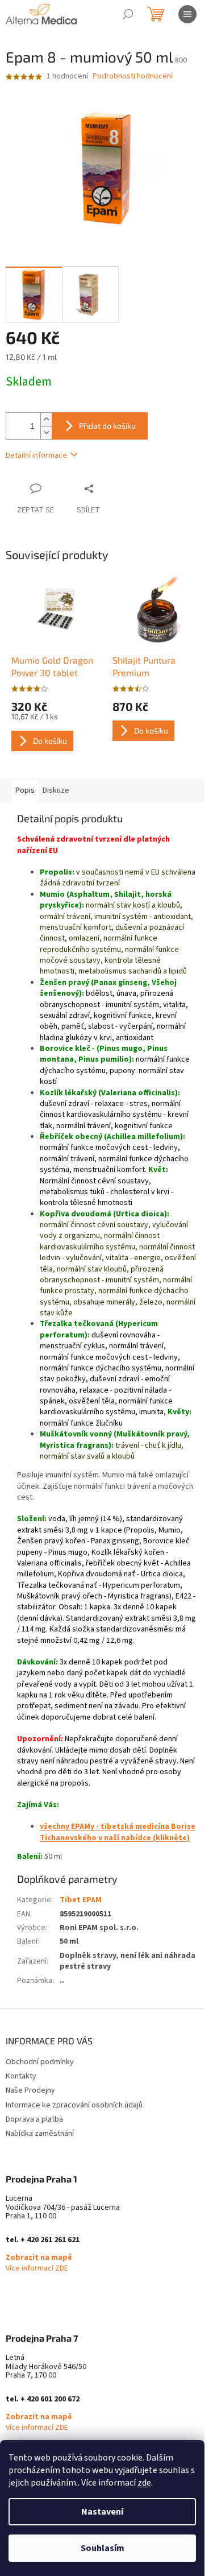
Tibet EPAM (81, 1900)
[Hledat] (128, 14)
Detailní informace (36, 455)
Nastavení (102, 2512)
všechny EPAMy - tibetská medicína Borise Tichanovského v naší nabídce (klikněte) (118, 1832)
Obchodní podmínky (40, 2062)
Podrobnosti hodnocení (133, 76)
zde (144, 2483)
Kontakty (21, 2076)
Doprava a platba (34, 2119)
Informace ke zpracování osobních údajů (74, 2105)
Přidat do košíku (107, 426)
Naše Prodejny (30, 2090)
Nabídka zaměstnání (40, 2134)
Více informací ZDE (37, 2269)
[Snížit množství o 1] (46, 432)
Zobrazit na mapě (39, 2258)
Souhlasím (103, 2548)
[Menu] (187, 14)
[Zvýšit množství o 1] (46, 419)
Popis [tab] (25, 790)
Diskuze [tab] (56, 790)
